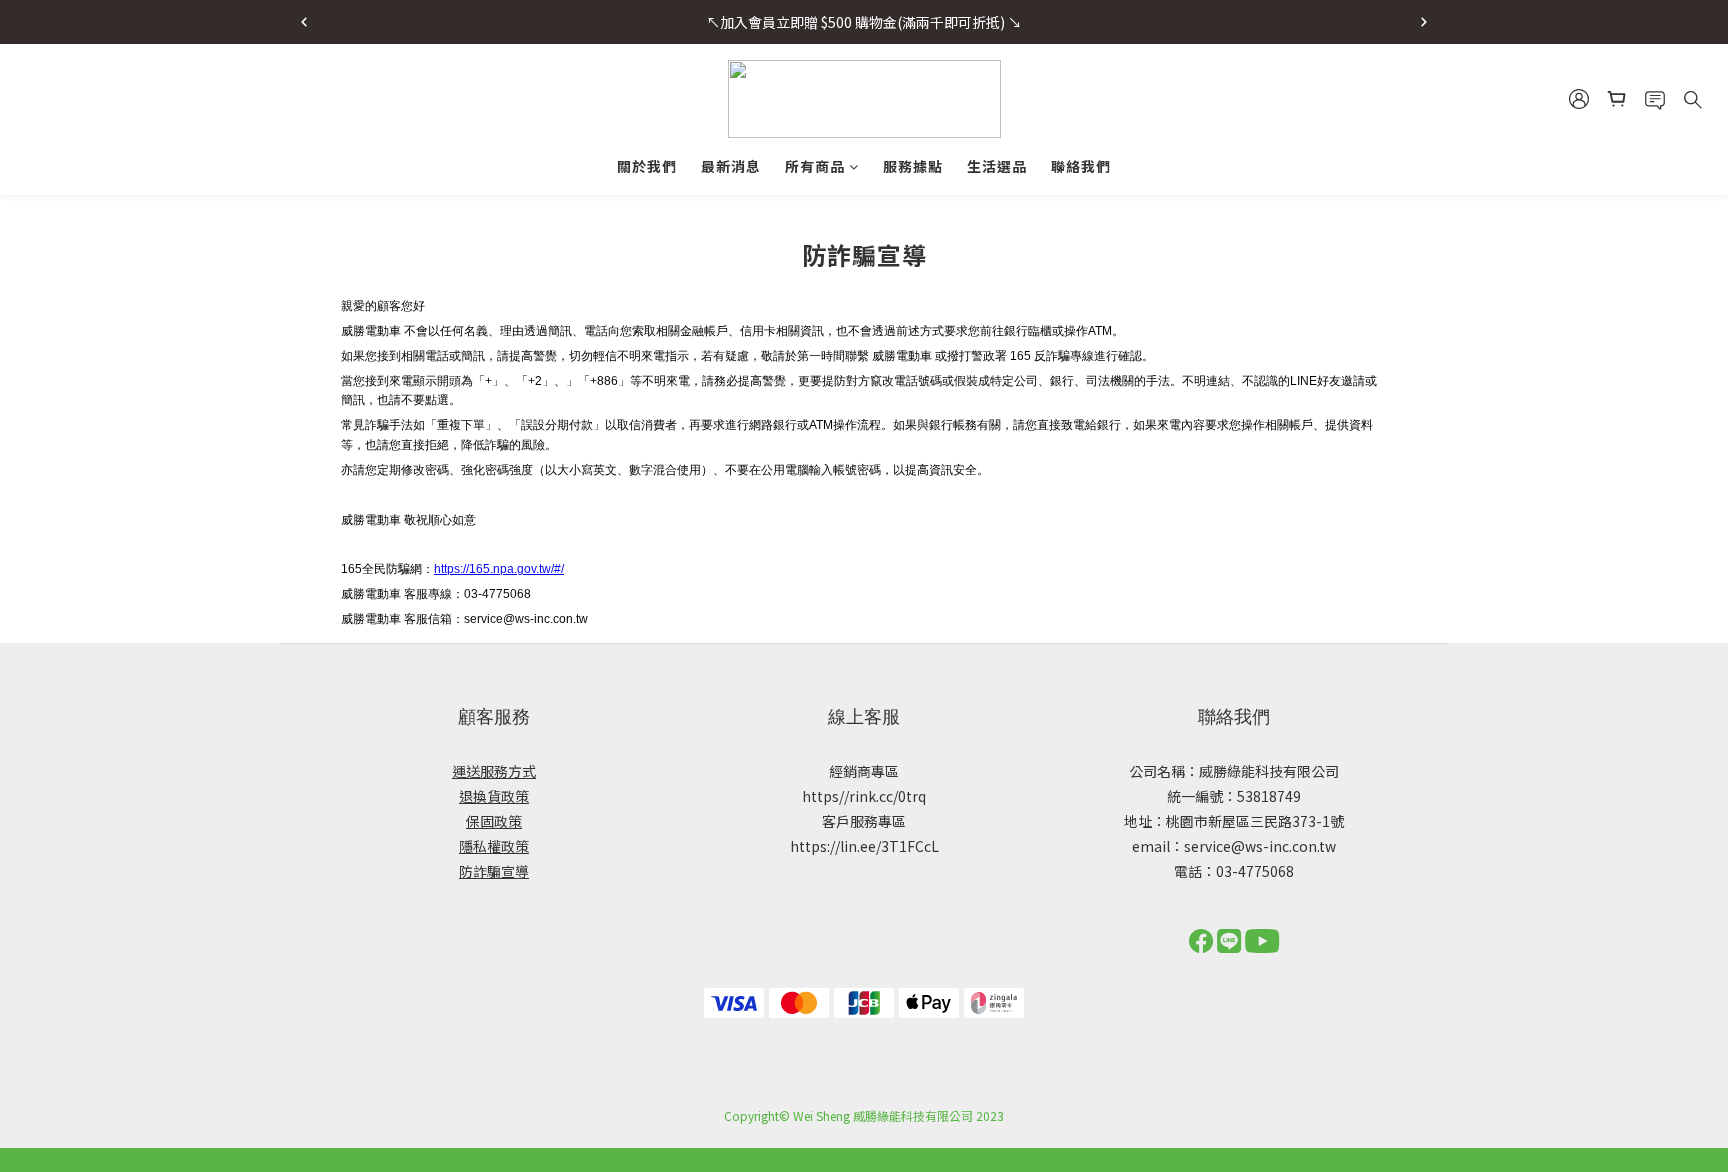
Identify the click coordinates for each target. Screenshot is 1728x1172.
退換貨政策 (494, 796)
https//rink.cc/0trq (864, 796)
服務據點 (913, 166)
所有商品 (815, 166)
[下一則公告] (1424, 22)
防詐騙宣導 (494, 871)
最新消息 (731, 166)
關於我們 (647, 166)
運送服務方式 (494, 771)
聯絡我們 (1081, 166)
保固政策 (494, 821)
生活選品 (997, 166)
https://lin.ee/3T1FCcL (864, 846)
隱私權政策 (494, 846)
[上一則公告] (304, 22)
